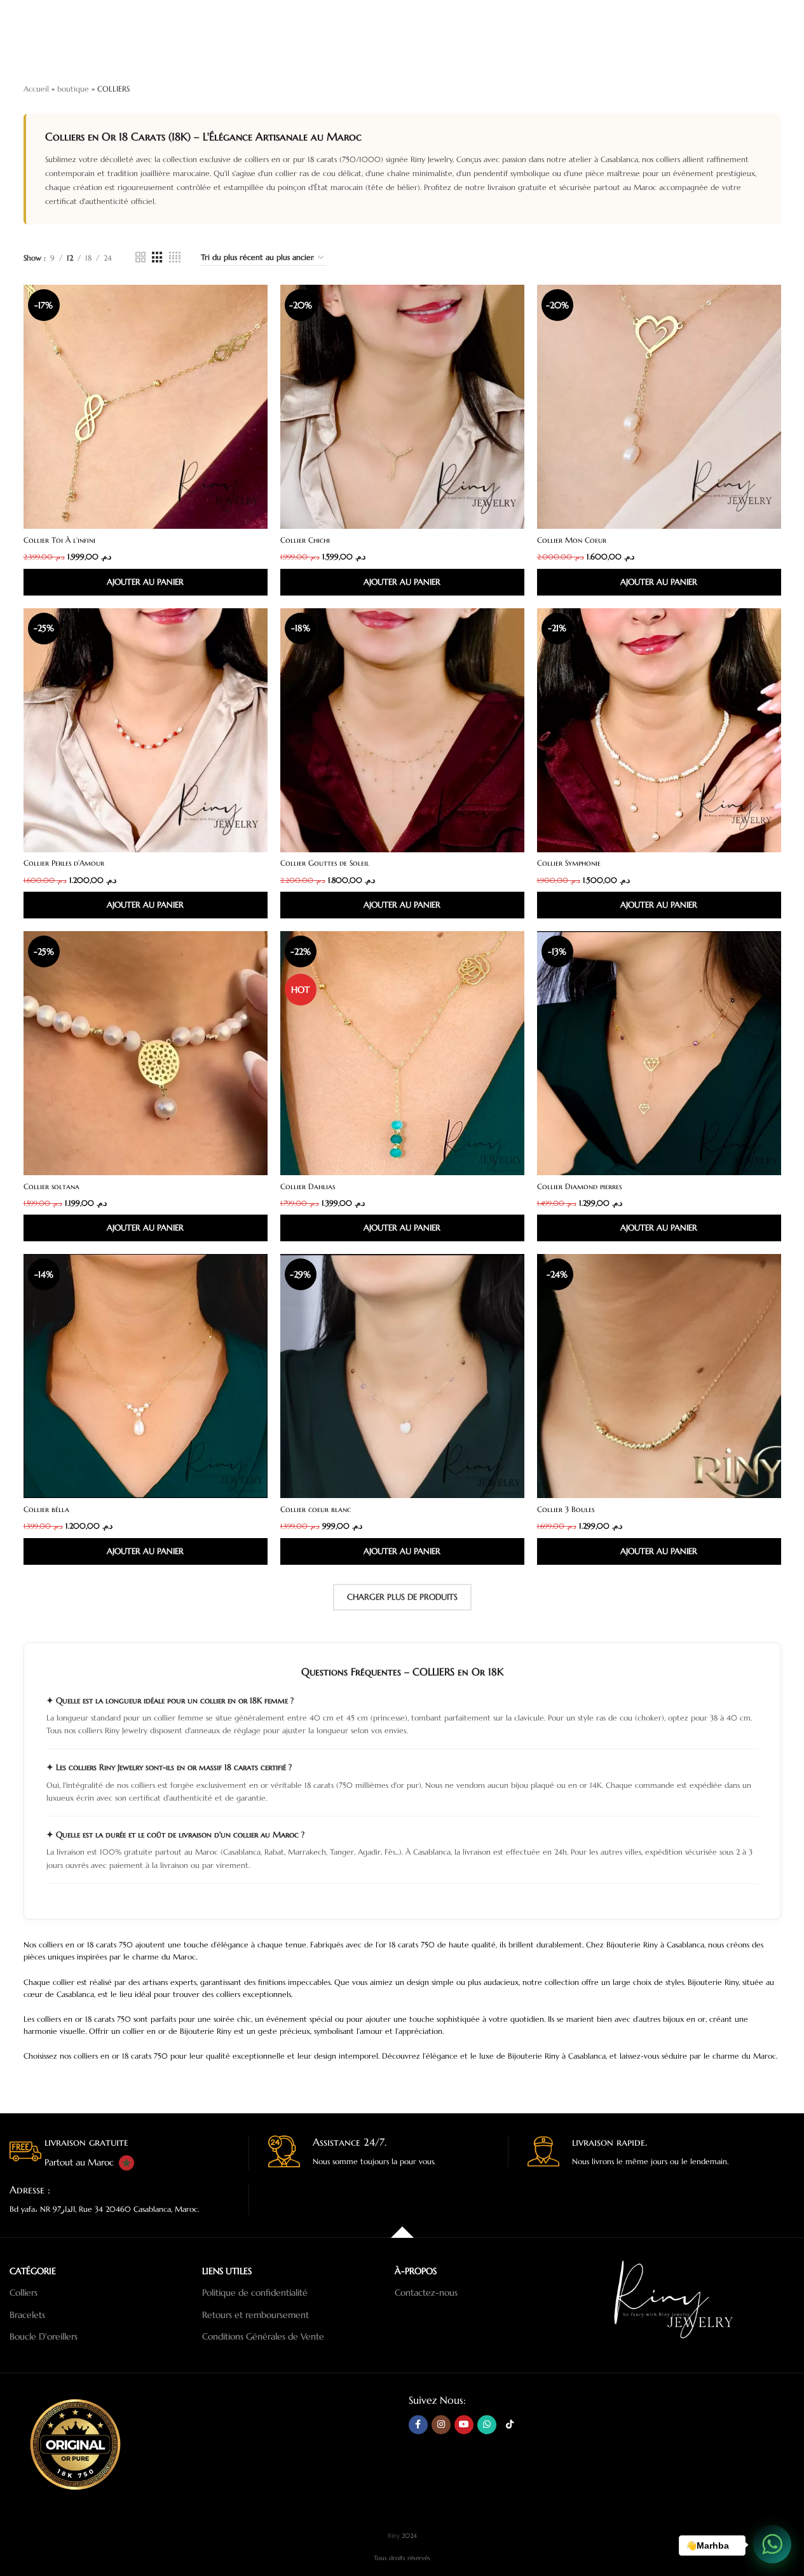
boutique (73, 89)
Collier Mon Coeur (572, 540)
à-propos (416, 2271)
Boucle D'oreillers (44, 2336)
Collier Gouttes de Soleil (325, 863)
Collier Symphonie (569, 863)
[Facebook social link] (418, 2424)
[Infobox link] (129, 2153)
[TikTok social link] (510, 2424)
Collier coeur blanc (316, 1509)
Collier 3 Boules (566, 1509)
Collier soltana (51, 1186)
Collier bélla (46, 1509)
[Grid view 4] (175, 257)
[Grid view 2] (140, 257)
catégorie (33, 2271)
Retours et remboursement (256, 2314)
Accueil (36, 89)
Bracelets (27, 2314)
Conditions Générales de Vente (263, 2336)
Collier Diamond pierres (579, 1186)
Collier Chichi (305, 540)
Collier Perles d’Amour (64, 863)
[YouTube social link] (464, 2424)
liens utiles (227, 2271)
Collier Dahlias (308, 1186)
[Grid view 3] (157, 257)
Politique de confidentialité (255, 2293)
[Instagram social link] (441, 2424)
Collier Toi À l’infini (59, 540)
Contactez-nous (426, 2293)
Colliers (24, 2293)
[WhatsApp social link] (487, 2424)
